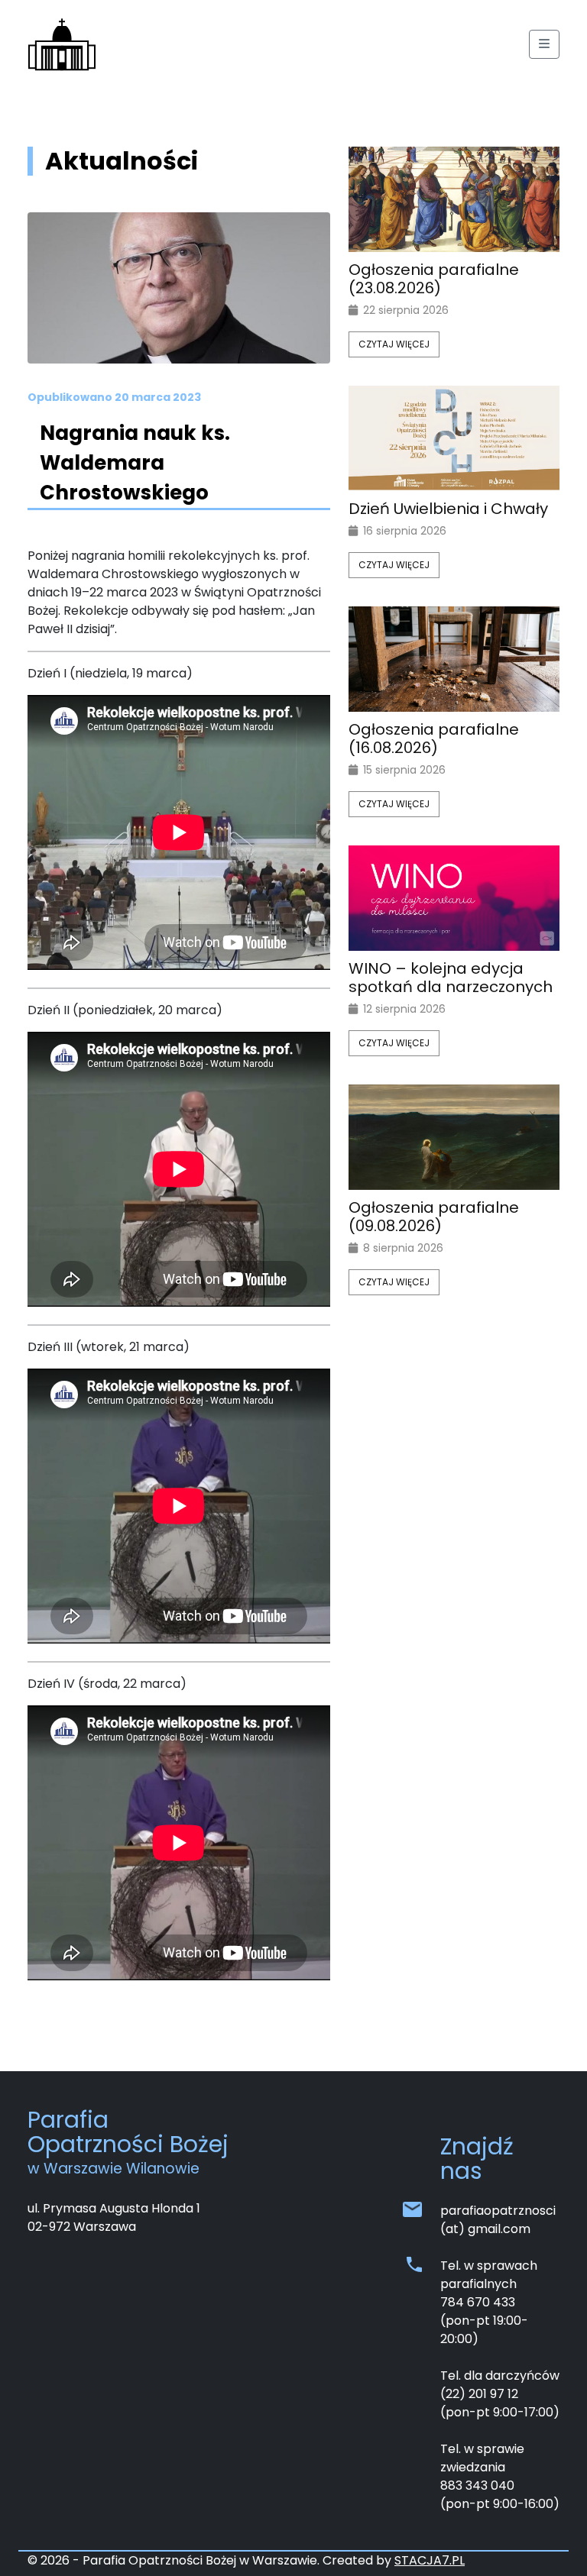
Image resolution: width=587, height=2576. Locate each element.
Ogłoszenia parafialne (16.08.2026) (434, 739)
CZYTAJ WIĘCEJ (394, 344)
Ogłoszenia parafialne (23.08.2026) (434, 279)
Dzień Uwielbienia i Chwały (448, 509)
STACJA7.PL (430, 2560)
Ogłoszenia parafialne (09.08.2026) (434, 1217)
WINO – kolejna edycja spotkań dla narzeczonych (451, 978)
